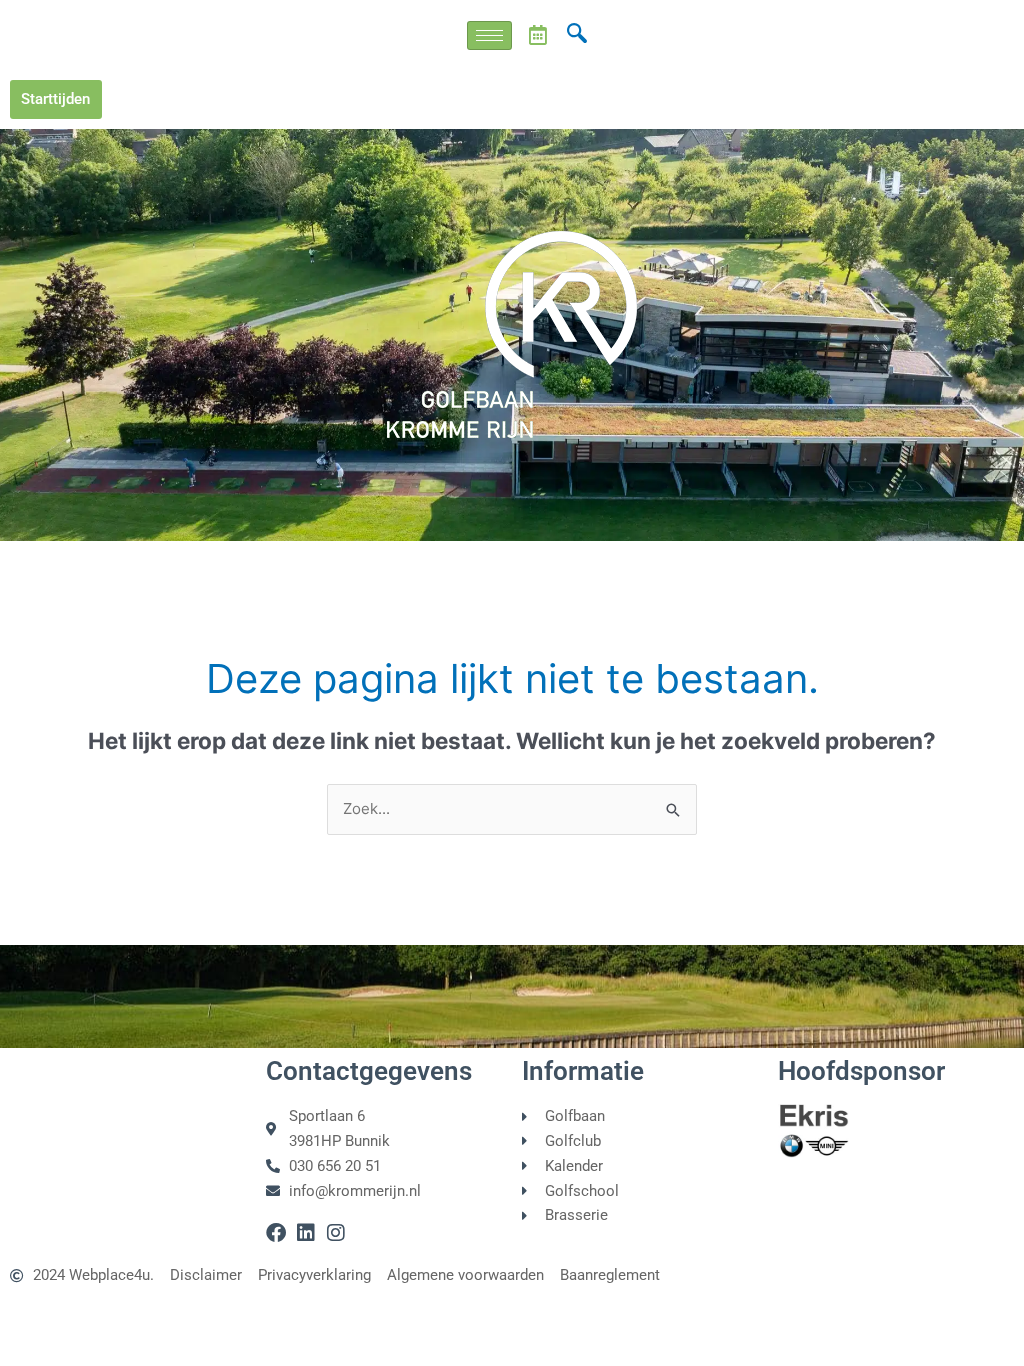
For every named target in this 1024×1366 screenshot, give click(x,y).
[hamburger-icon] (489, 35)
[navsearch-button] (577, 35)
